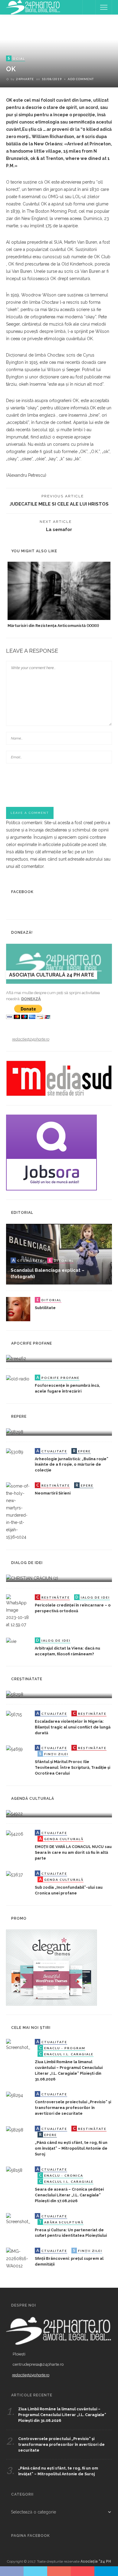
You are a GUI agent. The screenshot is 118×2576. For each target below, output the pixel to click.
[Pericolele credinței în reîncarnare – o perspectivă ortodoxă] (18, 1611)
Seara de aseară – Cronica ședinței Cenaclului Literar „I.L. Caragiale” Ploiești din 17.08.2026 (69, 2195)
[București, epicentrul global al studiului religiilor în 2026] (14, 1813)
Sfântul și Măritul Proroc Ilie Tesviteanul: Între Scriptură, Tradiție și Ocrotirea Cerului (72, 1767)
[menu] (104, 7)
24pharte (25, 79)
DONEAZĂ (31, 999)
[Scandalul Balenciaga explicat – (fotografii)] (59, 1254)
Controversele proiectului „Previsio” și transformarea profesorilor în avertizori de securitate (73, 2108)
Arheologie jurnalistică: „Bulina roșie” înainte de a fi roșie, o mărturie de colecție (72, 1465)
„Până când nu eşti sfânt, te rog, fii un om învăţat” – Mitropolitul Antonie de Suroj (71, 2148)
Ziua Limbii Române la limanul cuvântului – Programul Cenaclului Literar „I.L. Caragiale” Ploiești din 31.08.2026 (62, 2415)
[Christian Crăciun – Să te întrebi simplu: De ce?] (32, 1578)
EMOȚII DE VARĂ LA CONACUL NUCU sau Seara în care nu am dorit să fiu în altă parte (73, 1852)
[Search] (89, 7)
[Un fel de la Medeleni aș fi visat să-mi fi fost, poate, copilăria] (16, 1358)
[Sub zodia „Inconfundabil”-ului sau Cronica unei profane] (14, 1874)
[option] (59, 595)
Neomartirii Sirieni (53, 1493)
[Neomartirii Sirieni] (18, 1511)
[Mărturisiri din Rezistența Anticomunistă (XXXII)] (59, 591)
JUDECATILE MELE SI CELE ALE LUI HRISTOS (59, 504)
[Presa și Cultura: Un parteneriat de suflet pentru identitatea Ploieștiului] (18, 2219)
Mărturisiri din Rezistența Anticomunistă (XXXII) (53, 626)
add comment (81, 79)
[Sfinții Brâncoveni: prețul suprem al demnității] (18, 2258)
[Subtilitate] (18, 1309)
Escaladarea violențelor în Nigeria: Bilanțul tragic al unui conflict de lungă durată (73, 1727)
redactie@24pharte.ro (31, 1039)
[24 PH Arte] (33, 7)
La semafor (59, 529)
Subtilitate (45, 1308)
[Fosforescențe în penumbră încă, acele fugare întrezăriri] (18, 1378)
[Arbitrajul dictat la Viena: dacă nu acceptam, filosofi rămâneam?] (11, 1641)
